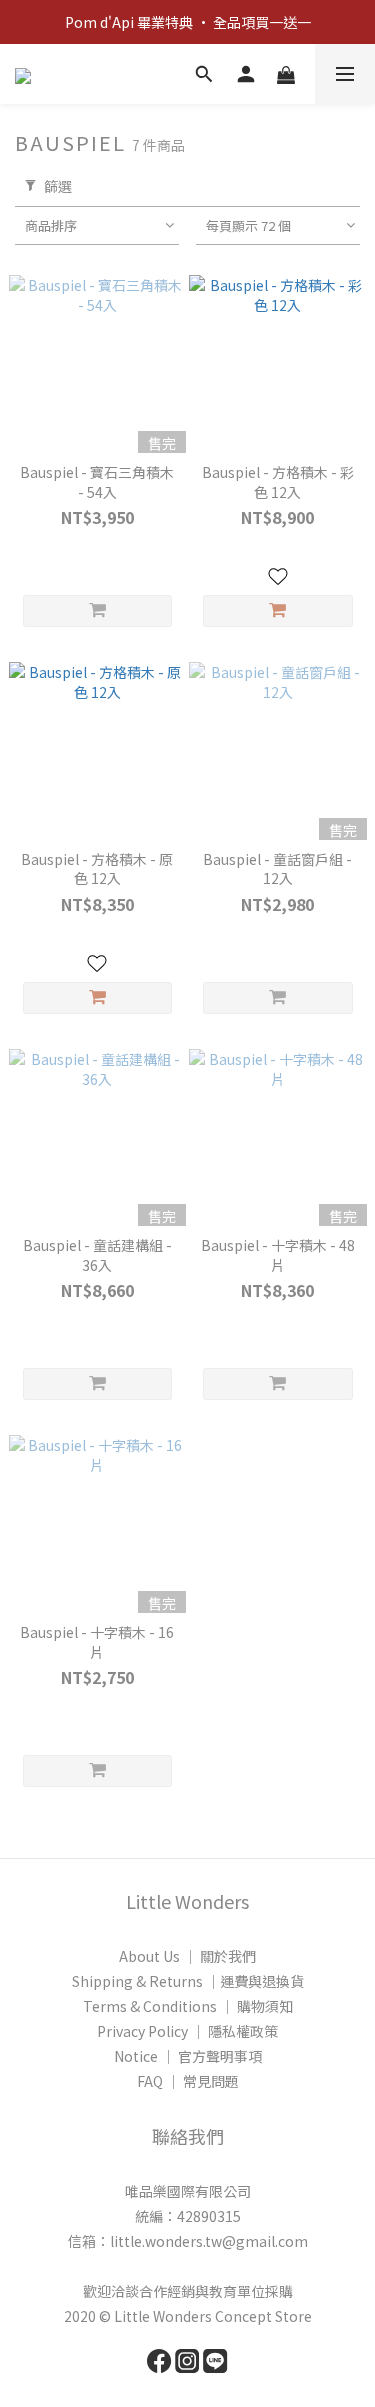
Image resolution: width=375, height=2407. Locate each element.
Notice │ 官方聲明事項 (188, 2056)
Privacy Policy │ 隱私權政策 (187, 2031)
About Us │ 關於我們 (187, 1956)
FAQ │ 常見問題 (188, 2081)
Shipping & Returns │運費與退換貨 (188, 1981)
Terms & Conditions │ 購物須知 (188, 2006)
